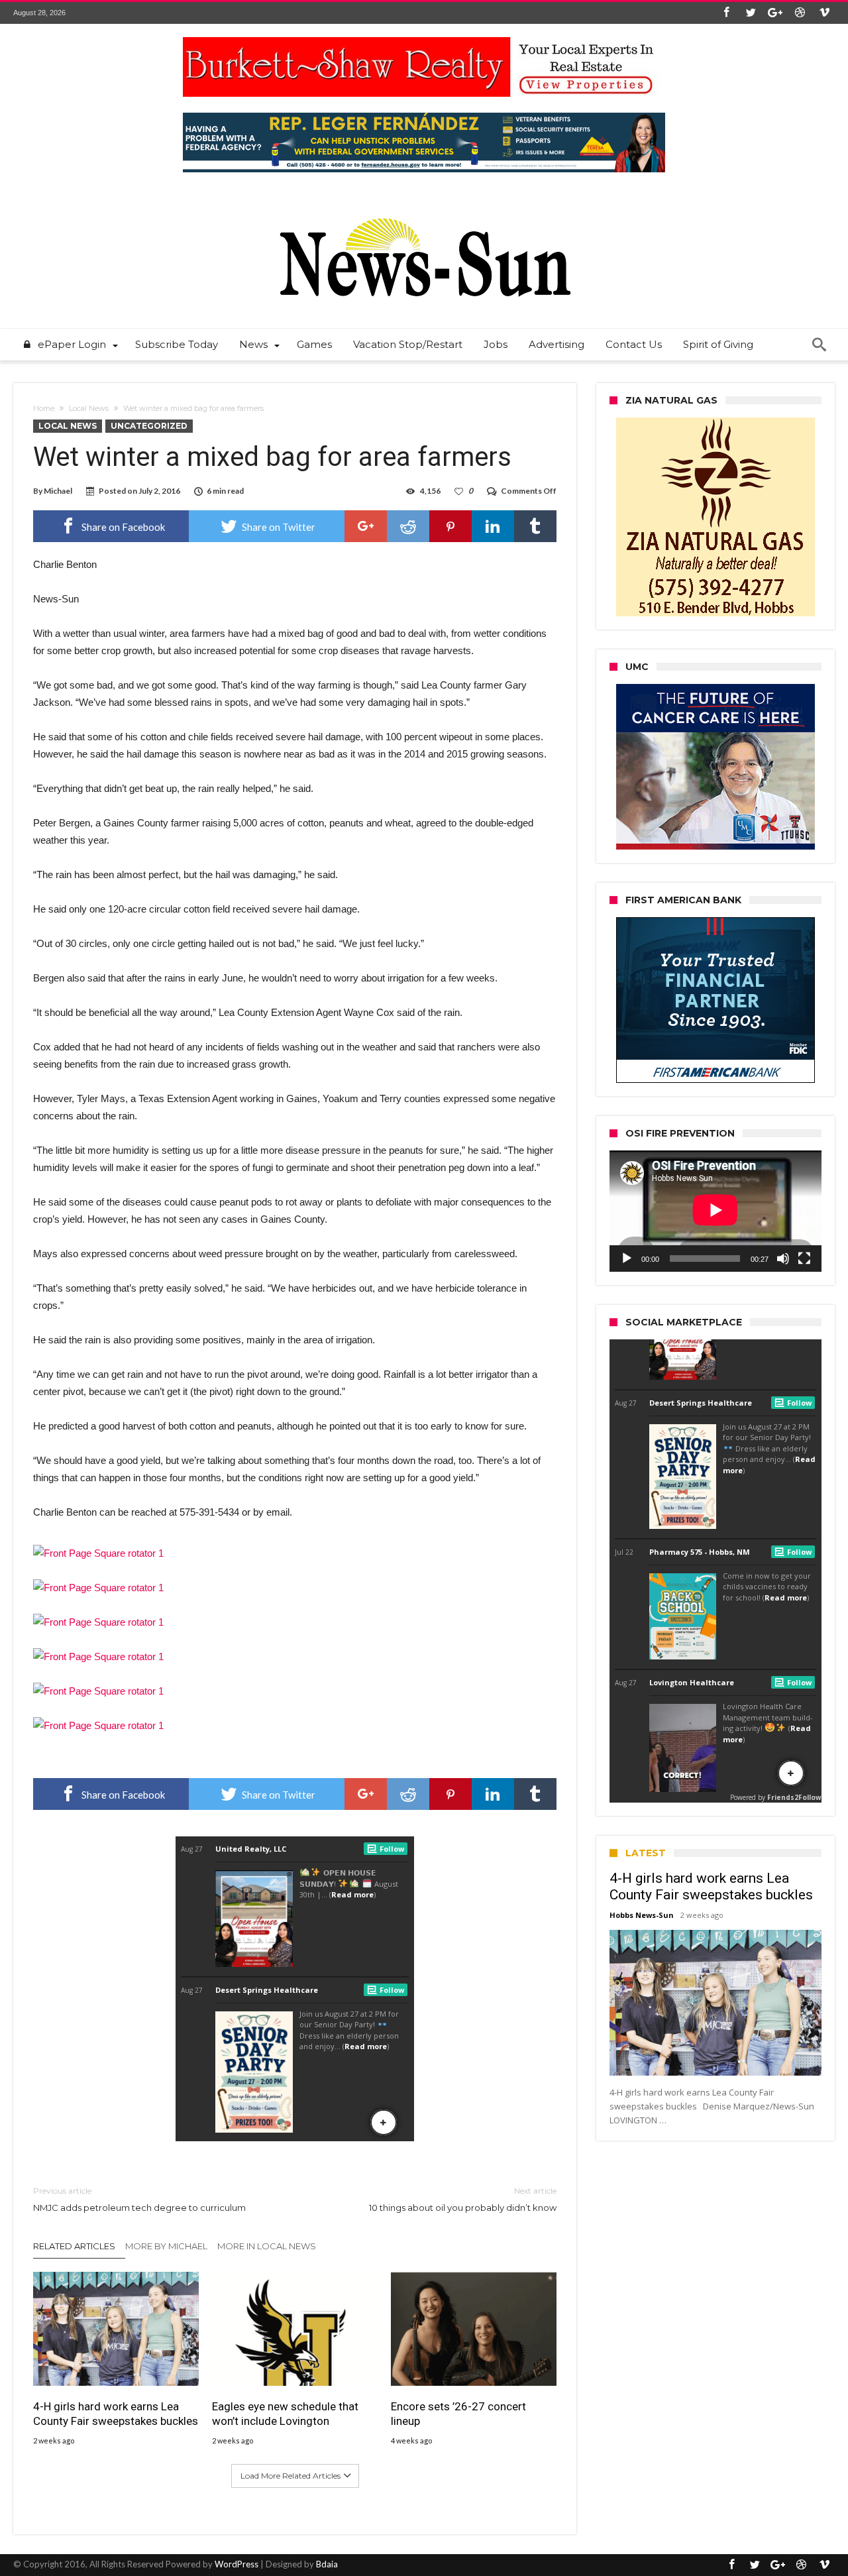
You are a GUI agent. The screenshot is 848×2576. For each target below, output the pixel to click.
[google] (366, 526)
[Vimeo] (824, 13)
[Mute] (783, 1259)
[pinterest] (450, 526)
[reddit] (408, 526)
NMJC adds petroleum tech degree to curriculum (139, 2199)
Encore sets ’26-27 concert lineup (458, 2414)
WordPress (237, 2564)
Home (44, 408)
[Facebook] (726, 13)
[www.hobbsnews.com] (424, 208)
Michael (58, 491)
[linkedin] (493, 526)
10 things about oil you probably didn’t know (463, 2199)
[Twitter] (751, 13)
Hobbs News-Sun (642, 1915)
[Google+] (775, 13)
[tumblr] (535, 526)
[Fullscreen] (804, 1259)
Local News (89, 408)
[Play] (627, 1259)
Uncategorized (149, 426)
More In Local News (267, 2246)
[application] (715, 1211)
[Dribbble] (800, 13)
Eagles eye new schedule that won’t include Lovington (285, 2414)
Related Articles (74, 2246)
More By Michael (166, 2246)
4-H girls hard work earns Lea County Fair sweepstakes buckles (116, 2414)
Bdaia (327, 2564)
